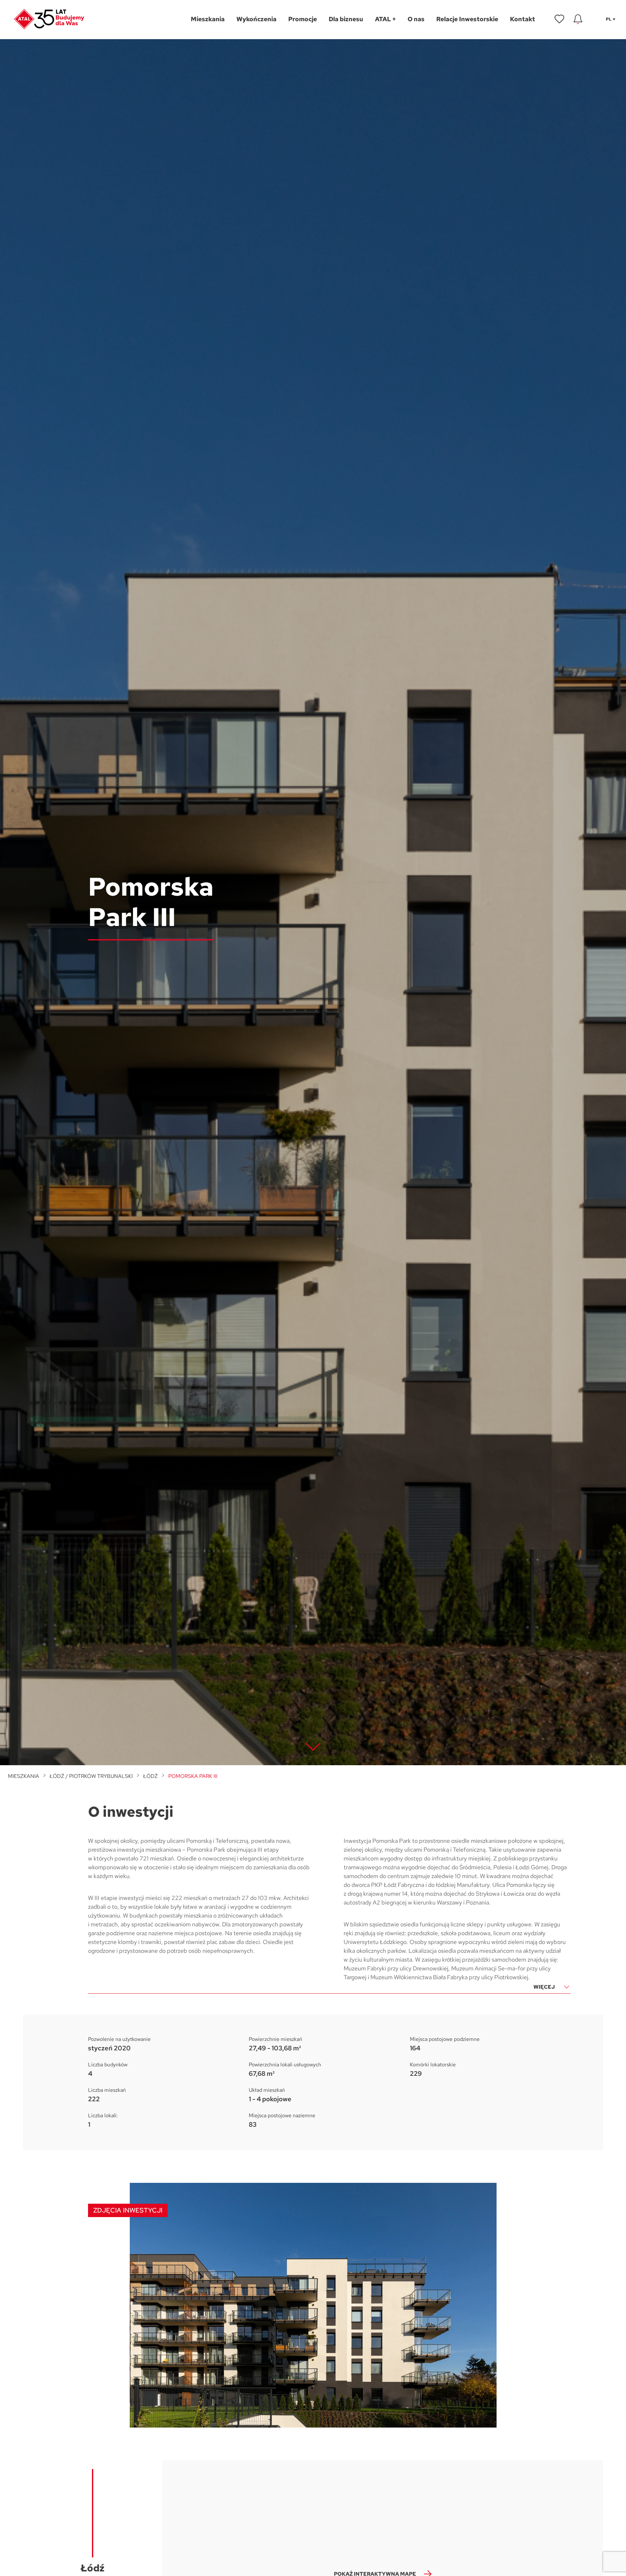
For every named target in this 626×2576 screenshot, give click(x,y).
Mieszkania (23, 1776)
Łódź (150, 1776)
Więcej (544, 1987)
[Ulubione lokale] (559, 19)
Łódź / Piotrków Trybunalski (91, 1776)
